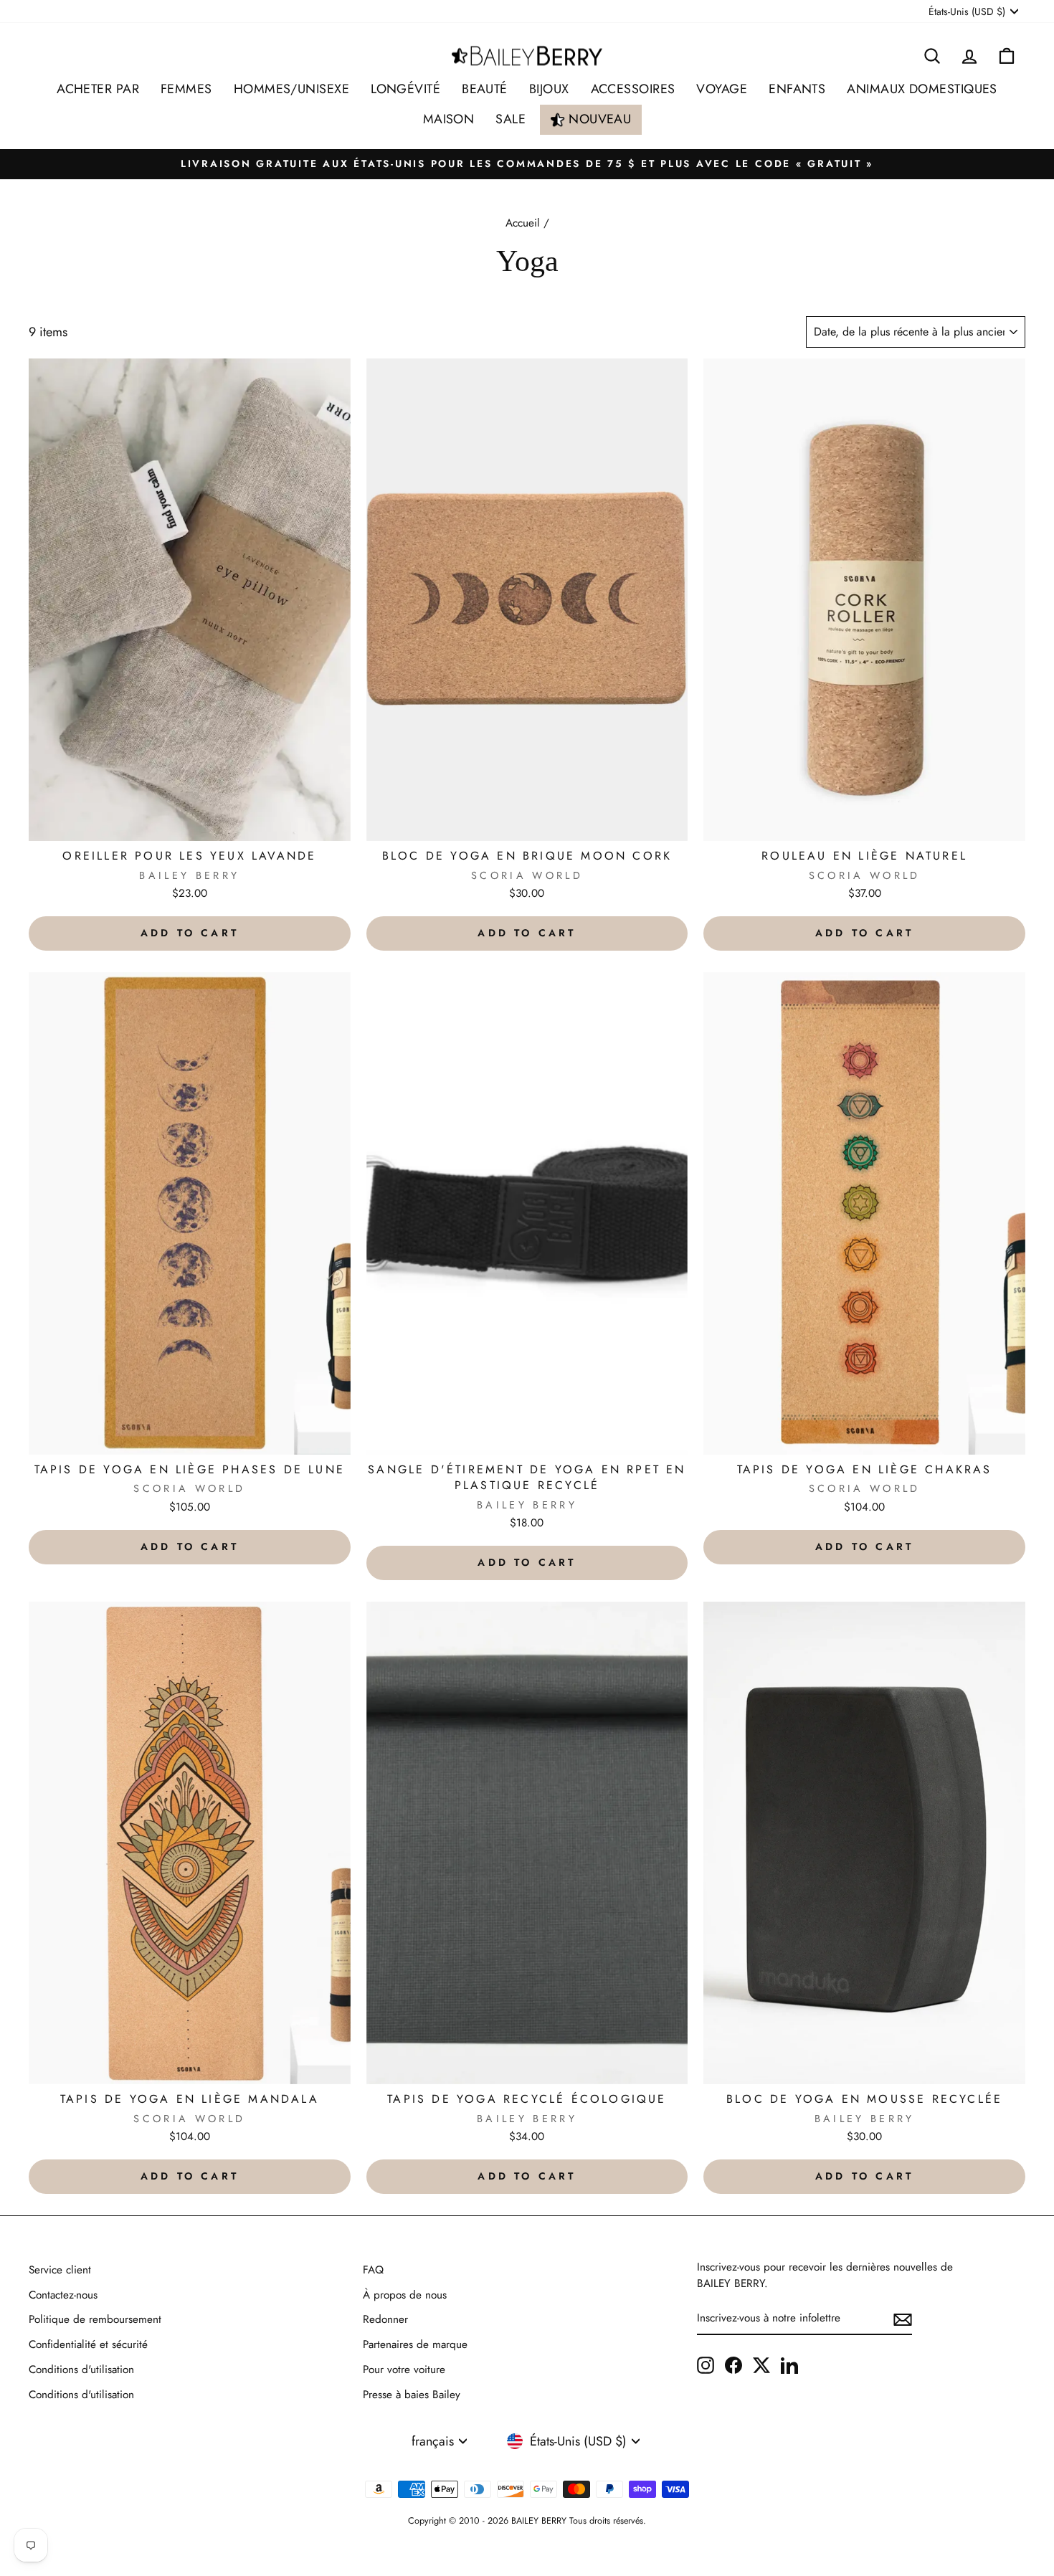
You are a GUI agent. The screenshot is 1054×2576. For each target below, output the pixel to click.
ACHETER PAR (98, 89)
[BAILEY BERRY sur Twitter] (761, 2365)
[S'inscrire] (903, 2319)
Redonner (385, 2319)
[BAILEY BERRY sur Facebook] (733, 2365)
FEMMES (186, 89)
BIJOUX (549, 89)
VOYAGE (722, 89)
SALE (511, 119)
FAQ (373, 2270)
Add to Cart (190, 933)
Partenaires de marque (415, 2344)
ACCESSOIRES (633, 89)
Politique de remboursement (95, 2319)
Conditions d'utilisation (81, 2370)
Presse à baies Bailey (412, 2395)
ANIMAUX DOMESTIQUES (922, 89)
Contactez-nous (63, 2295)
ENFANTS (797, 89)
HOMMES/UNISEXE (291, 89)
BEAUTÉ (485, 89)
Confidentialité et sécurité (88, 2344)
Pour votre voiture (404, 2370)
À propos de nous (405, 2295)
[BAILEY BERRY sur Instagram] (706, 2365)
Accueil (523, 223)
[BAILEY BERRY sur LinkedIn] (789, 2365)
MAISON (449, 119)
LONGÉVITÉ (405, 89)
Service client (60, 2270)
